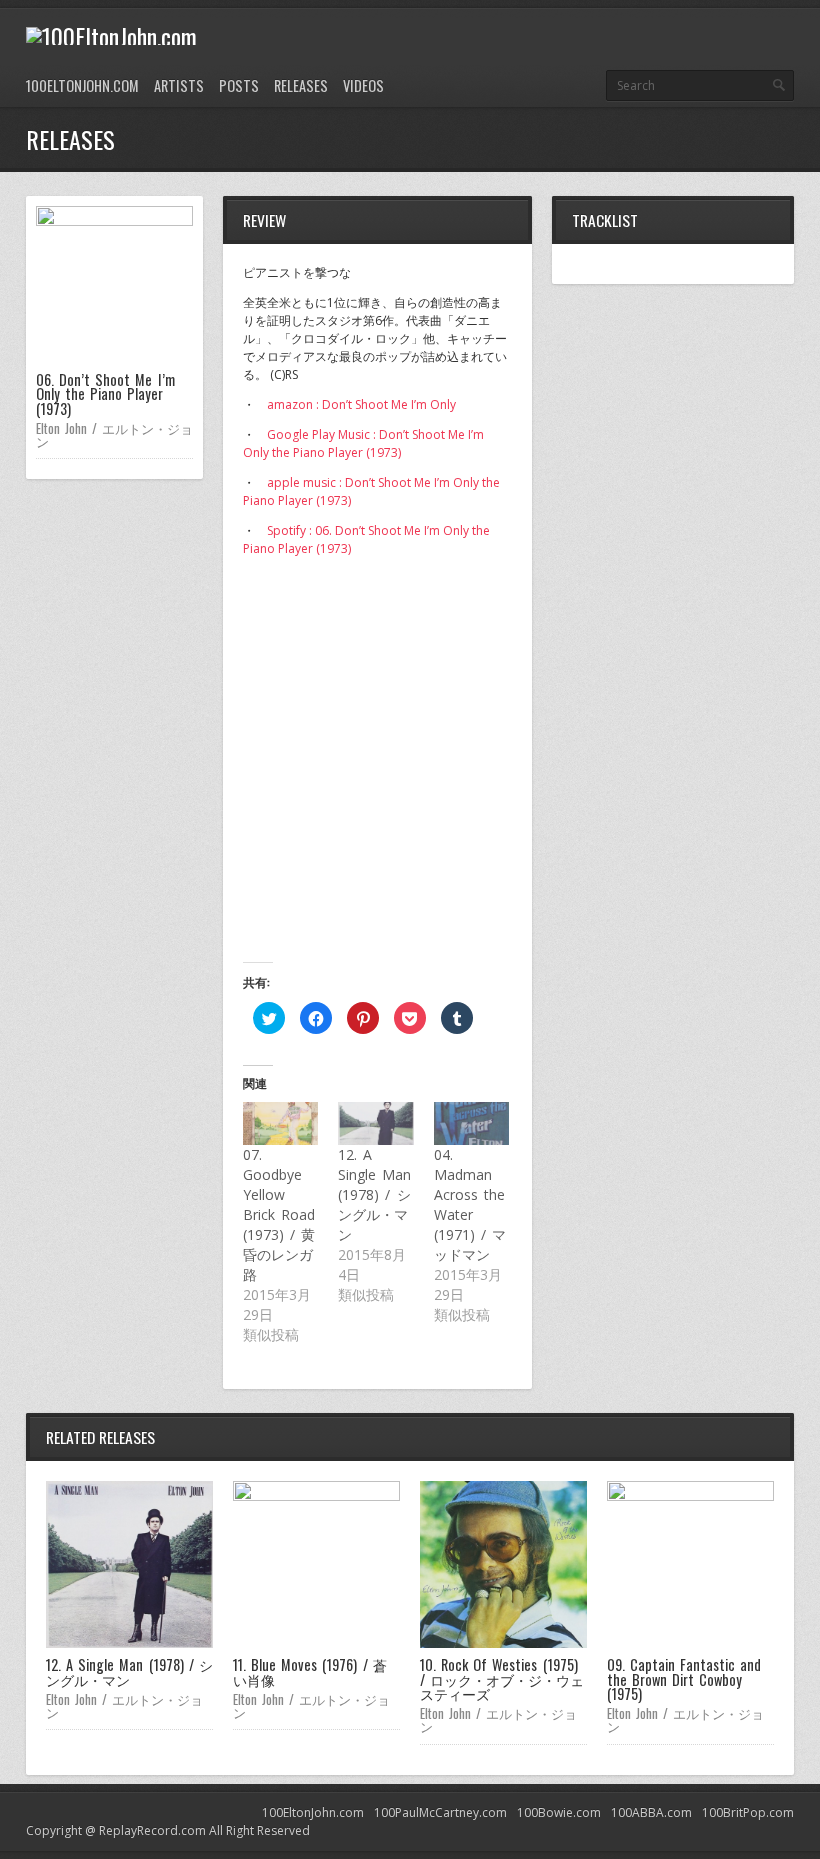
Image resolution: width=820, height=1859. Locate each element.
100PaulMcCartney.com (440, 1812)
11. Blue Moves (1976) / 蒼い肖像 (310, 1671)
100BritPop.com (748, 1812)
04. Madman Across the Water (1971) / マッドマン (470, 1204)
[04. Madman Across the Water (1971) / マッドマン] (471, 1123)
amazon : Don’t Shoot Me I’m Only (361, 404)
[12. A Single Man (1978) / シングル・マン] (375, 1123)
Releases (301, 85)
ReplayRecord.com (152, 1830)
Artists (179, 85)
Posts (239, 85)
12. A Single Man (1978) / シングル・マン (374, 1194)
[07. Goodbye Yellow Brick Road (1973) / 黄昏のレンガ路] (280, 1123)
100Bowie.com (559, 1812)
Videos (363, 85)
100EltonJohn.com (82, 85)
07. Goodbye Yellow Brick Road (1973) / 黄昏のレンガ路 (279, 1214)
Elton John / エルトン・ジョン (114, 434)
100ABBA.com (651, 1812)
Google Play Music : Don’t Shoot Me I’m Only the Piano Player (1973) (363, 443)
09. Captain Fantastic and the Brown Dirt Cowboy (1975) (684, 1679)
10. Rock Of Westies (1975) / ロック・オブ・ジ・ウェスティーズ (502, 1679)
